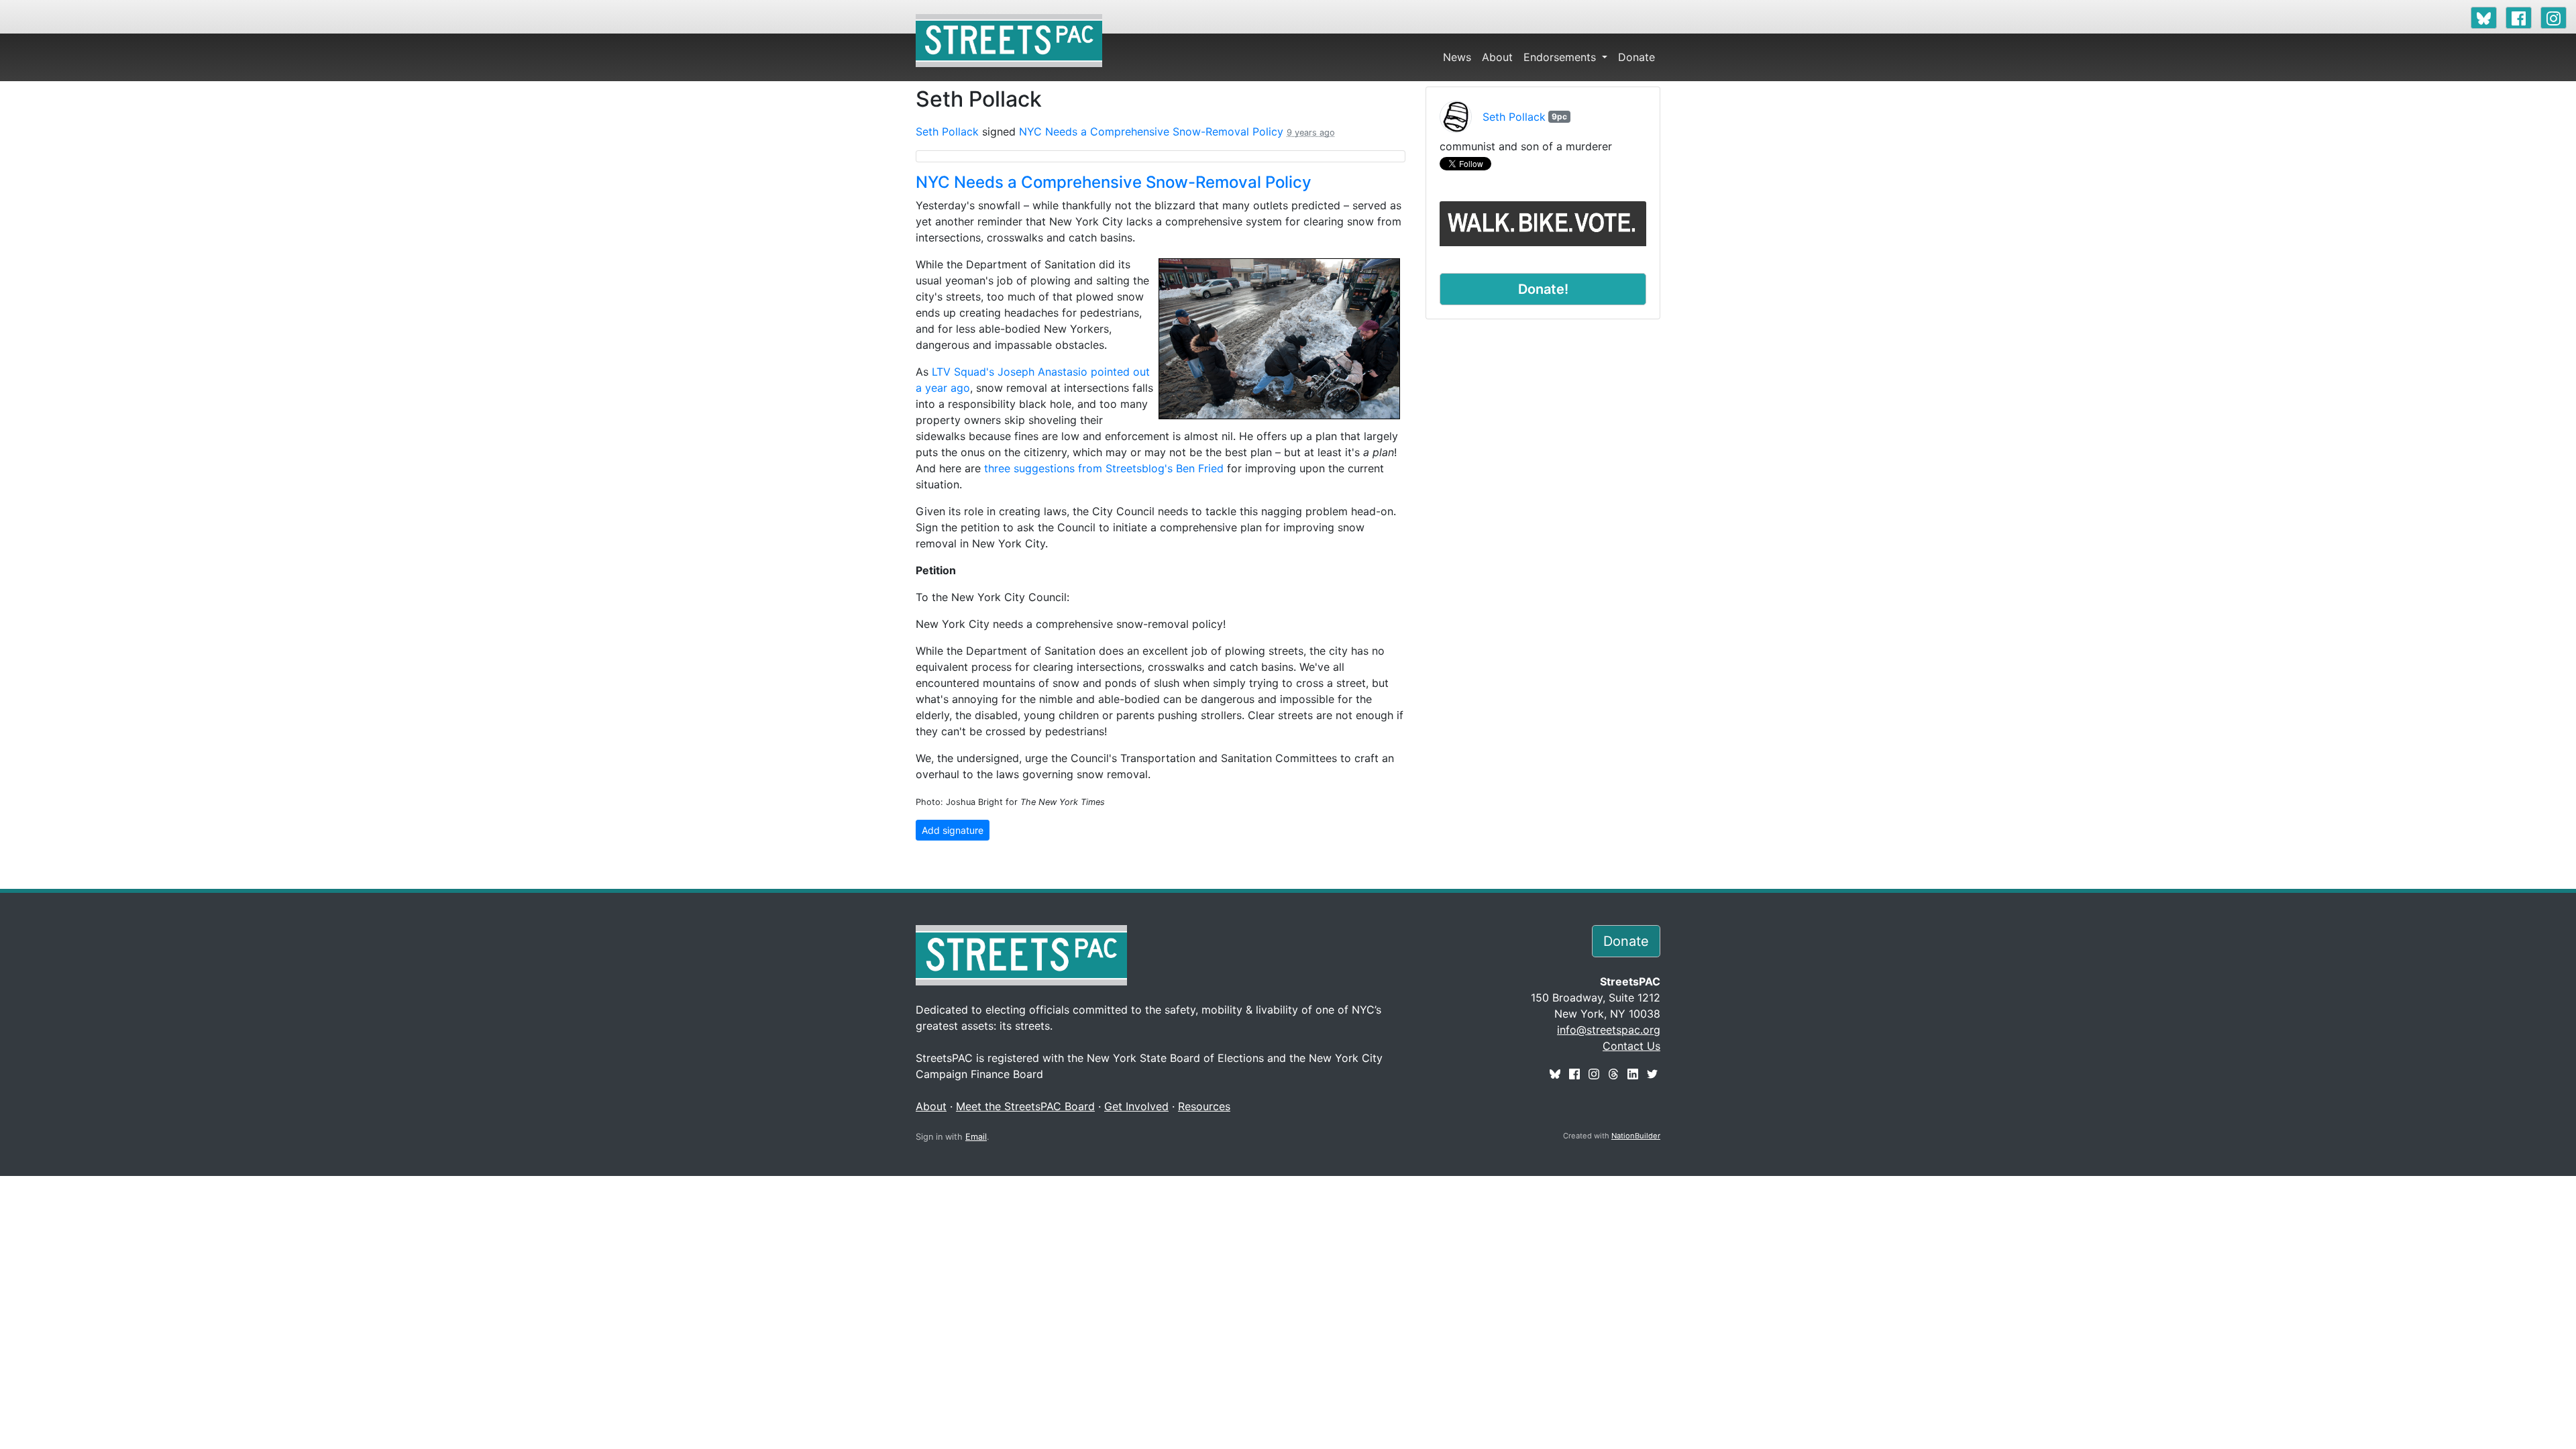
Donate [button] (1626, 941)
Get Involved (1136, 1106)
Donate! (1543, 289)
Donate (1636, 57)
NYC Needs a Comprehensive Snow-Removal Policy (1151, 131)
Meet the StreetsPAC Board (1025, 1106)
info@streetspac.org (1609, 1030)
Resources (1204, 1106)
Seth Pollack (947, 131)
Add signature (953, 830)
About (1497, 57)
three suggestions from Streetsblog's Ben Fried (1104, 468)
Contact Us (1631, 1046)
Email (976, 1137)
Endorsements (1561, 57)
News (1457, 57)
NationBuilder (1636, 1136)
